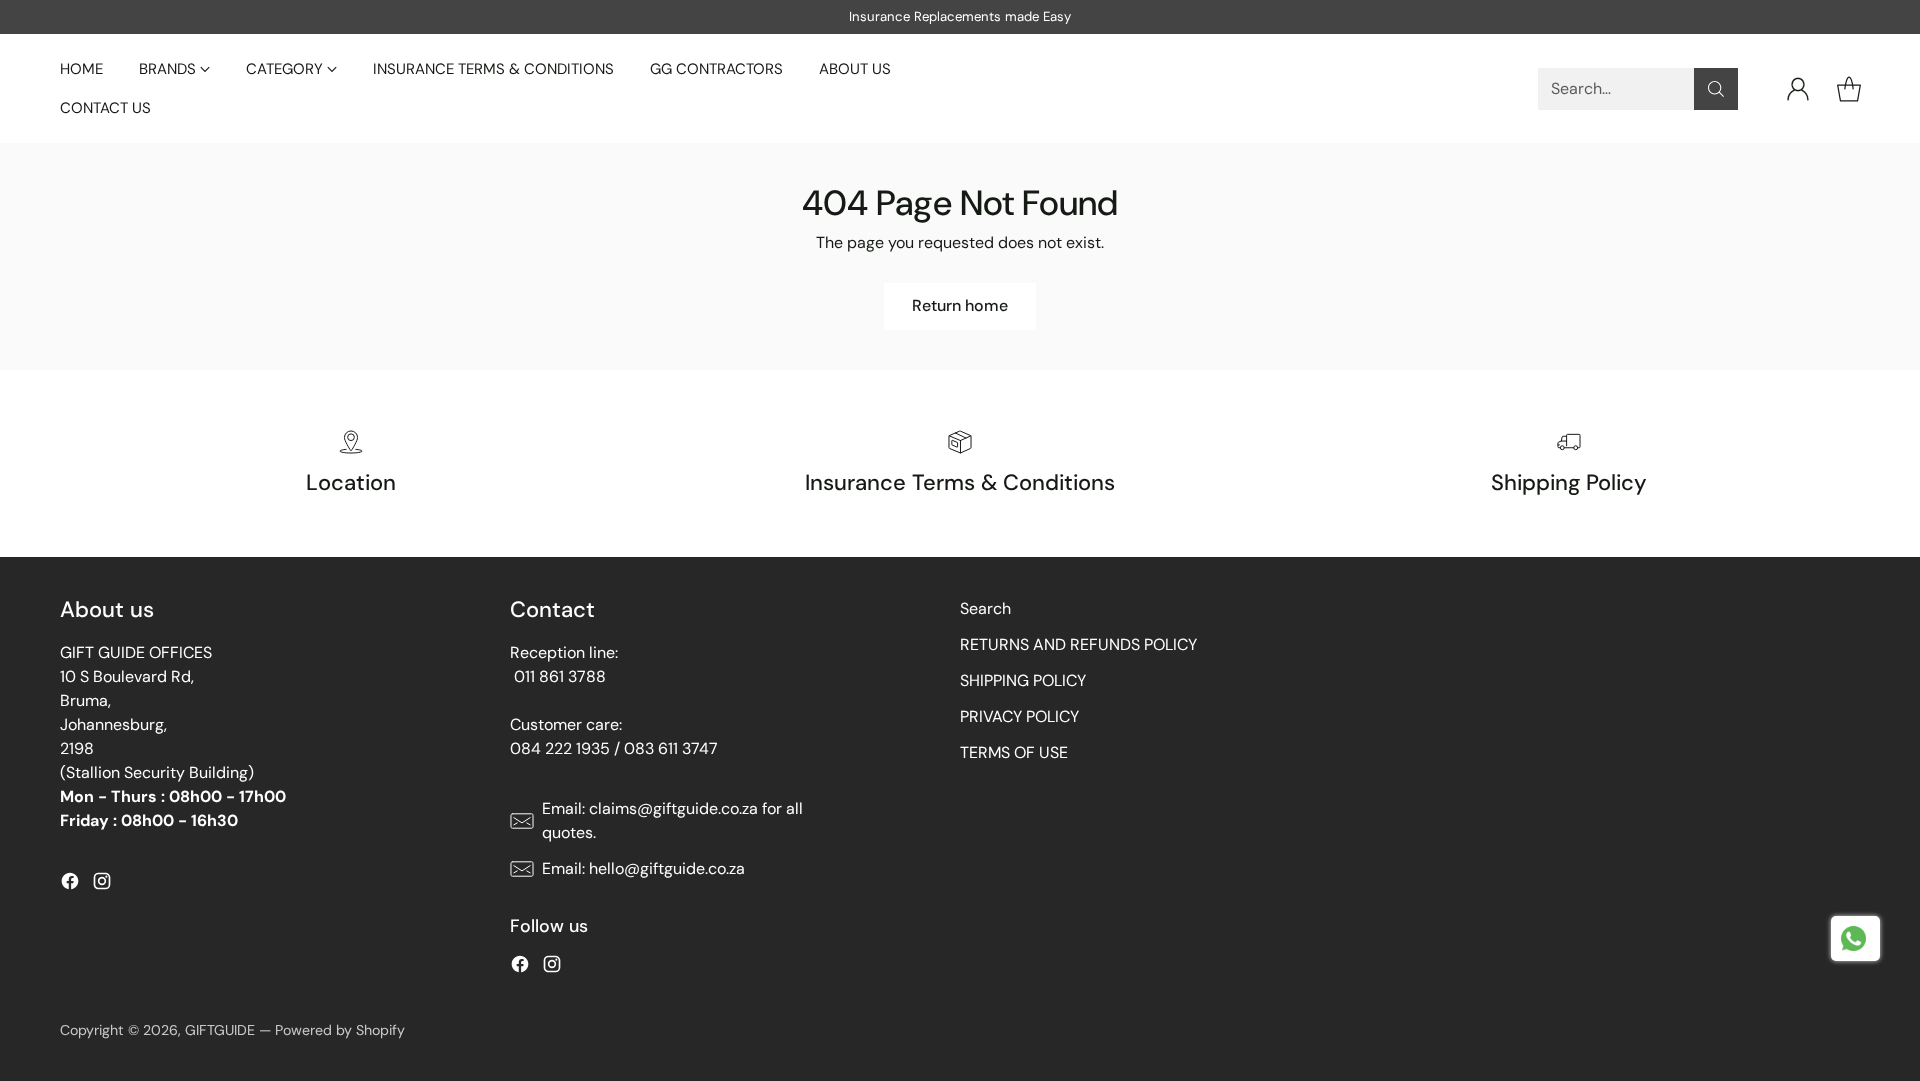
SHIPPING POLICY (1023, 680)
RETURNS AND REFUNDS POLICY (1078, 644)
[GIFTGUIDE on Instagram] (102, 884)
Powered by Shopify (340, 1030)
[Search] (1716, 89)
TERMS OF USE (1014, 752)
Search (985, 608)
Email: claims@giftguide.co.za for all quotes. (672, 820)
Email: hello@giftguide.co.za (643, 868)
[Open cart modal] (1849, 89)
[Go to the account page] (1798, 89)
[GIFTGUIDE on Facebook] (70, 884)
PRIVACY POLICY (1019, 716)
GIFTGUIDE (220, 1030)
